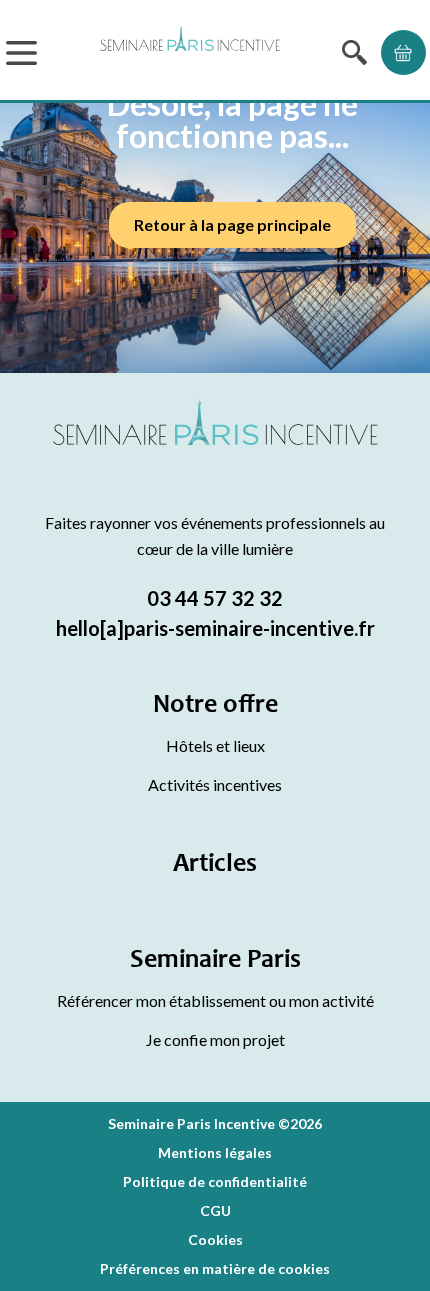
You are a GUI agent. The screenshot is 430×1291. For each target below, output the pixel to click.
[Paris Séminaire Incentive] (190, 52)
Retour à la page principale (232, 224)
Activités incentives (215, 784)
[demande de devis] (403, 52)
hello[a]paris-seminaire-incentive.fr (215, 628)
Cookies (215, 1239)
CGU (215, 1210)
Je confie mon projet (215, 1039)
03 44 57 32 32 (215, 598)
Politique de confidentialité (215, 1181)
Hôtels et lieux (215, 745)
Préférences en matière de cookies (215, 1268)
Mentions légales (215, 1152)
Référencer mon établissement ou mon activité (215, 1000)
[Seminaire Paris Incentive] (215, 446)
